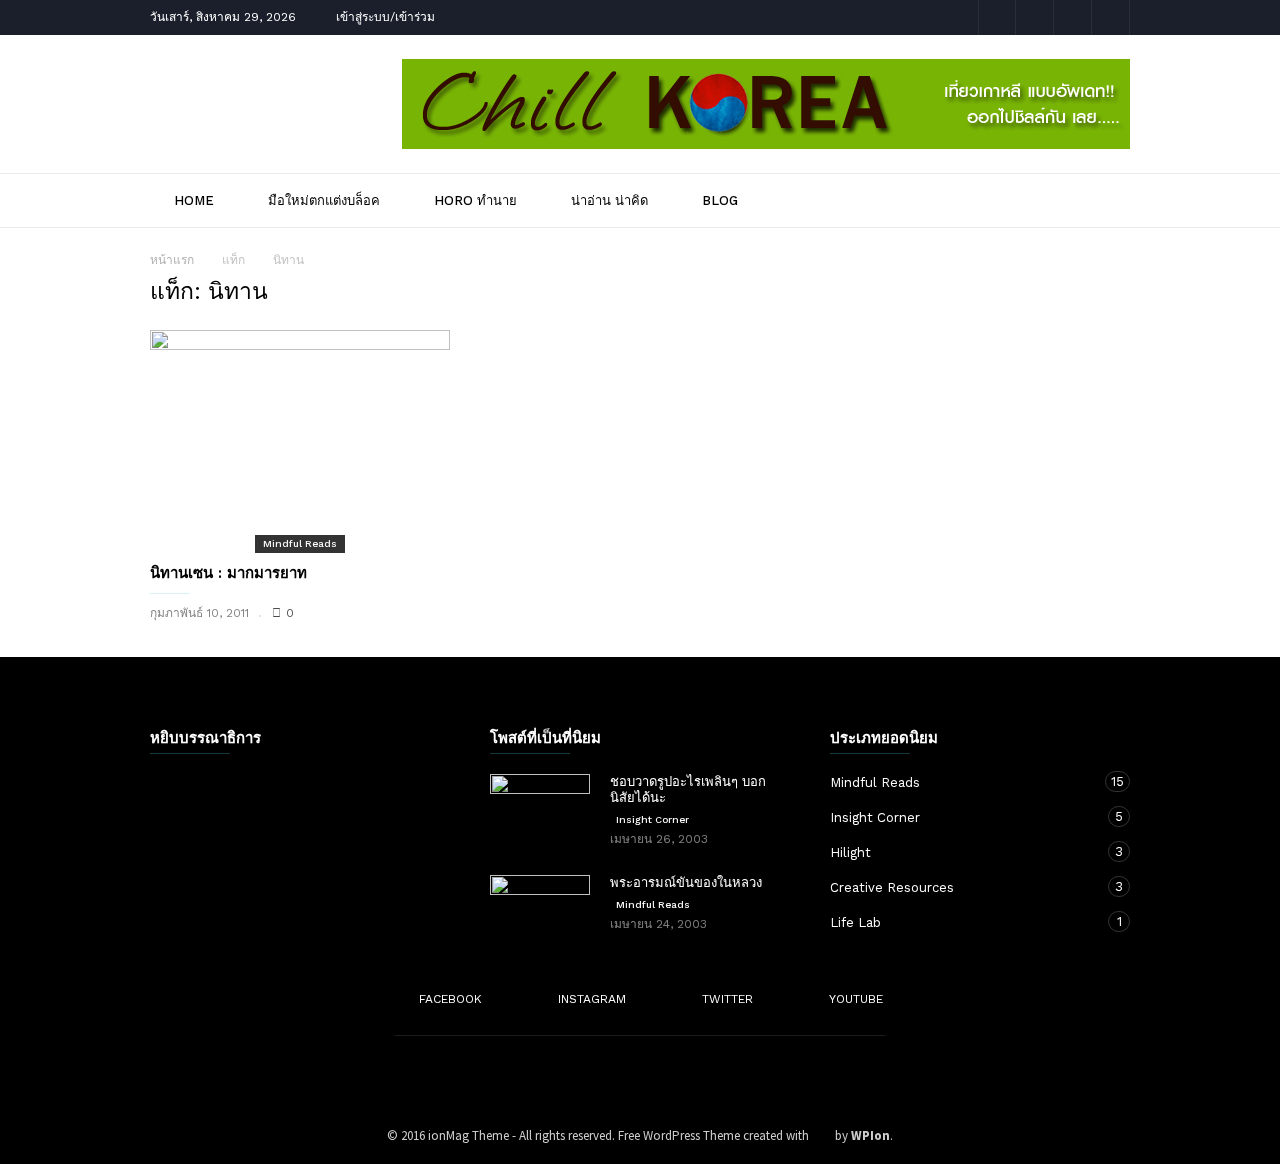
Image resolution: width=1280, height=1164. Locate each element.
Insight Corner (652, 819)
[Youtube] (1111, 17)
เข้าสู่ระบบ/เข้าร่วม (385, 17)
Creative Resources (960, 887)
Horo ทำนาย (475, 200)
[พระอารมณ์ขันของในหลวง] (540, 910)
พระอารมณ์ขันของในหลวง (686, 882)
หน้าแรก (172, 260)
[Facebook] (997, 17)
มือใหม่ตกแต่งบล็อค (324, 200)
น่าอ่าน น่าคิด (609, 200)
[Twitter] (1073, 17)
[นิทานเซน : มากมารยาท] (300, 440)
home (194, 200)
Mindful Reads (300, 543)
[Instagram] (1035, 17)
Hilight (960, 852)
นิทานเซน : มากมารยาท (228, 573)
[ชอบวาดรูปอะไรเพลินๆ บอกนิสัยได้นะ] (540, 809)
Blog (720, 200)
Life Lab (960, 922)
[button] (1102, 199)
